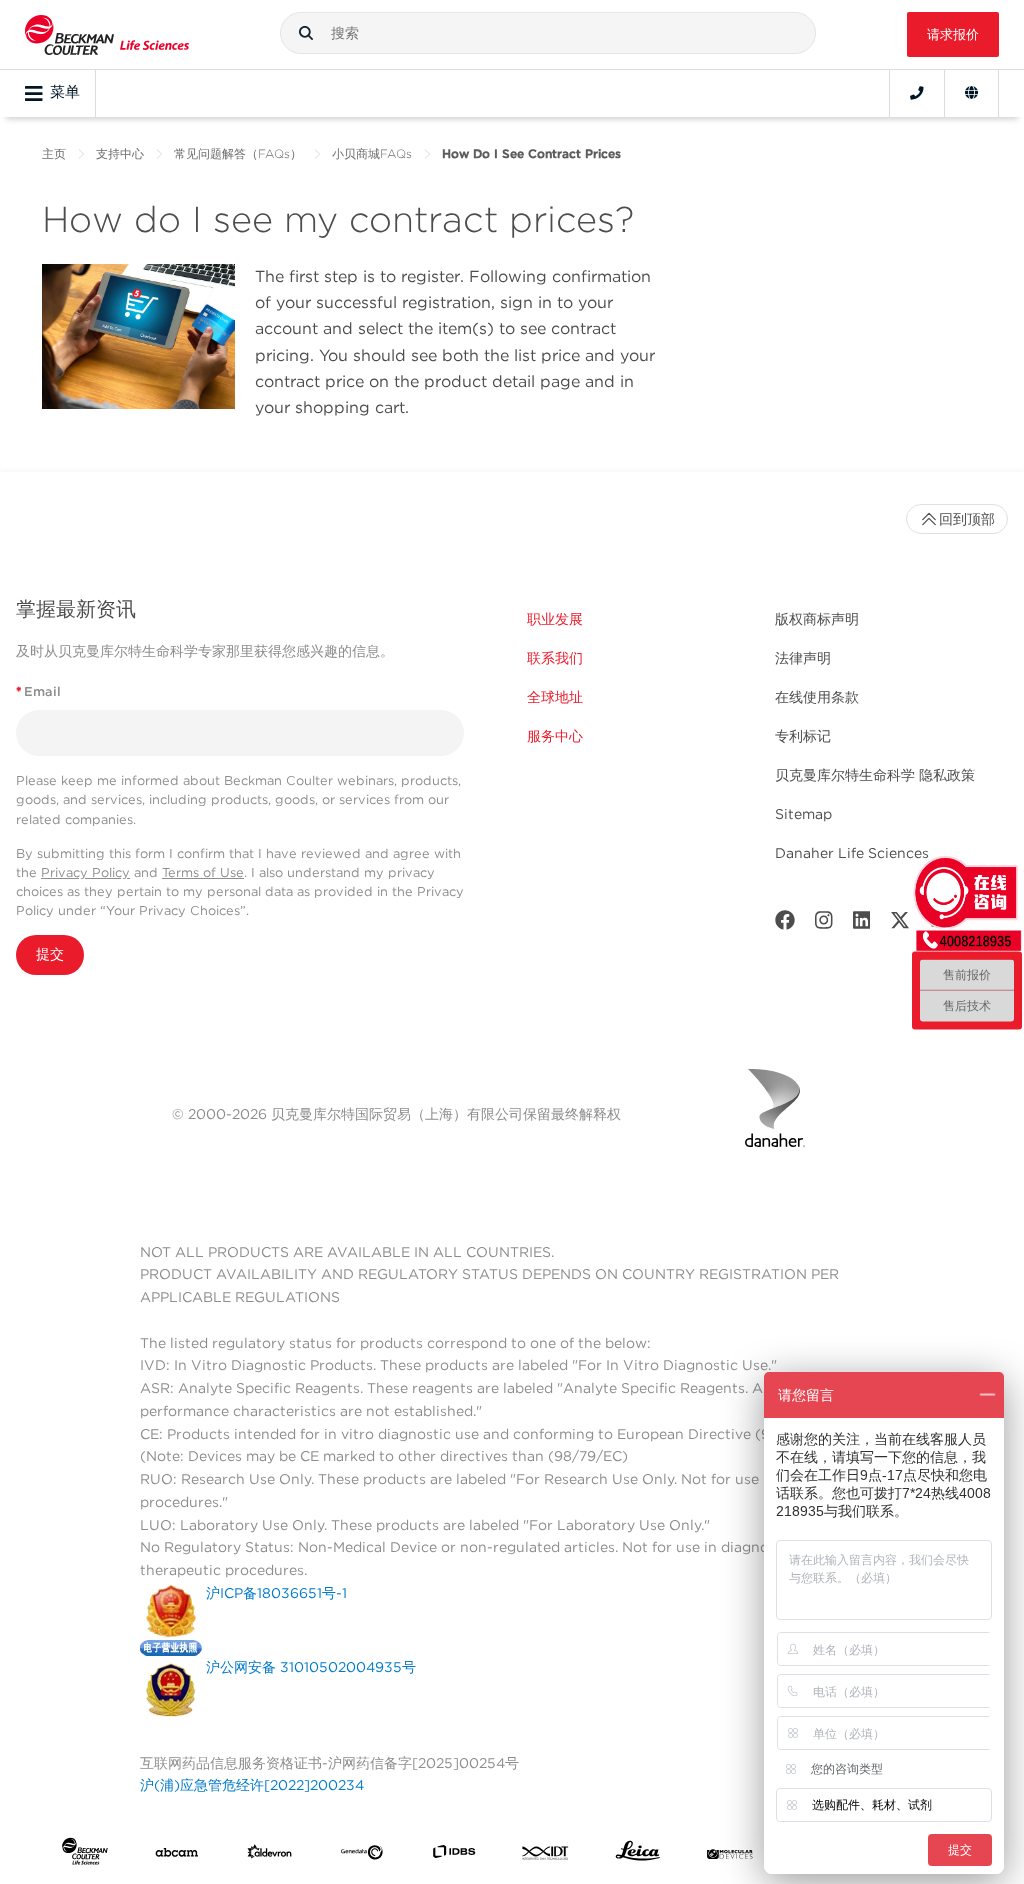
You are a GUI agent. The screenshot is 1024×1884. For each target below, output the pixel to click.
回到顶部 (967, 519)
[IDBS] (454, 1855)
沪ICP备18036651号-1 (276, 1593)
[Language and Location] (971, 93)
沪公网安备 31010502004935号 (311, 1667)
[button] (306, 33)
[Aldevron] (270, 1855)
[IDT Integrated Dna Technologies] (546, 1855)
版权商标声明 (817, 619)
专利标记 (803, 736)
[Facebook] (785, 924)
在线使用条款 (817, 697)
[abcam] (177, 1855)
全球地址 (555, 697)
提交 (50, 954)
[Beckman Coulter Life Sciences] (107, 34)
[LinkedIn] (862, 924)
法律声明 (803, 658)
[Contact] (917, 93)
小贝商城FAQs (372, 153)
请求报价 (953, 34)
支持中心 (120, 153)
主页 (54, 153)
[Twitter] (900, 924)
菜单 (65, 92)
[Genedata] (362, 1855)
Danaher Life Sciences (852, 853)
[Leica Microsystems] (638, 1855)
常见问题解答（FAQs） (238, 153)
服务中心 (555, 736)
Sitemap (803, 814)
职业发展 (555, 619)
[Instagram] (824, 924)
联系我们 (555, 658)
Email (38, 691)
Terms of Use (203, 872)
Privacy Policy (85, 872)
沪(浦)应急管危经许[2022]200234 (252, 1785)
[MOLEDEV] (730, 1855)
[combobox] (548, 33)
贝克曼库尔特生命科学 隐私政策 (875, 775)
